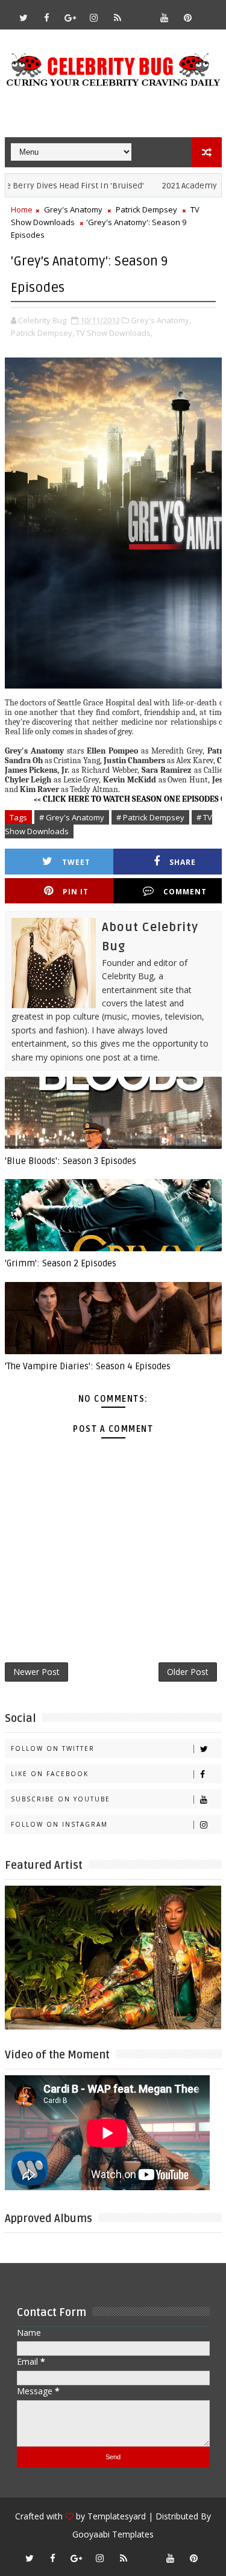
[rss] (118, 17)
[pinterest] (188, 17)
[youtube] (165, 17)
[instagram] (94, 17)
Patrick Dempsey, (42, 333)
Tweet (76, 862)
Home (22, 209)
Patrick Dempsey (146, 209)
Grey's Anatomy (73, 209)
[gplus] (71, 17)
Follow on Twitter (53, 1748)
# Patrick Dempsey (150, 817)
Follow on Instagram (59, 1824)
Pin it (76, 892)
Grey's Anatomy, (161, 320)
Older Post (188, 1672)
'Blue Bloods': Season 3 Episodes (71, 1161)
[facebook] (47, 17)
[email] (141, 12)
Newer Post (36, 1672)
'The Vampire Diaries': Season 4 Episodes (88, 1366)
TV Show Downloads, (114, 333)
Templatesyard (117, 2516)
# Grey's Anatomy (72, 817)
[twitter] (24, 17)
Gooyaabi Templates (113, 2534)
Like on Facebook (50, 1774)
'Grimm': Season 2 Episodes (61, 1263)
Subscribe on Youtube (61, 1799)
